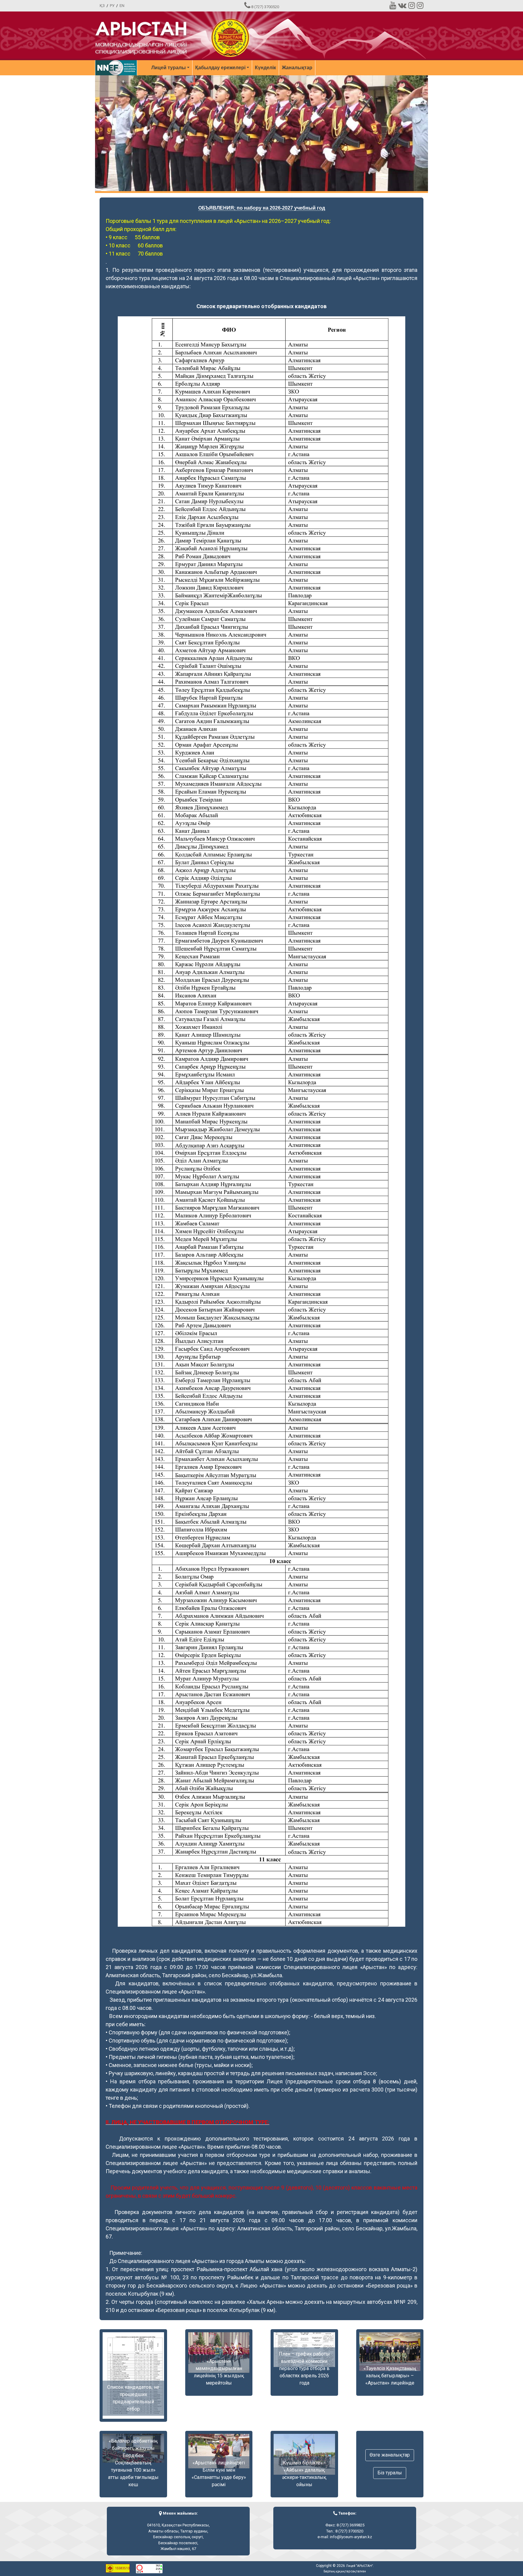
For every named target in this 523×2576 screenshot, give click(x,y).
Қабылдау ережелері (220, 68)
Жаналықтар (297, 68)
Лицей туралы (169, 68)
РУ (112, 6)
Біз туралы (390, 2473)
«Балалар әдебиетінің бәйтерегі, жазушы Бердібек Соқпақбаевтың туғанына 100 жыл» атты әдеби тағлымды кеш (133, 2463)
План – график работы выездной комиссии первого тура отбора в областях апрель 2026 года (304, 2368)
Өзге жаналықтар (390, 2455)
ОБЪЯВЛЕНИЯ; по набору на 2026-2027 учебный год (262, 208)
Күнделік (265, 68)
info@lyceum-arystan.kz (351, 2537)
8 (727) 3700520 (265, 7)
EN (122, 6)
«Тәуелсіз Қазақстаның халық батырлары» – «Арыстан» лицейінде (390, 2376)
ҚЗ (102, 6)
